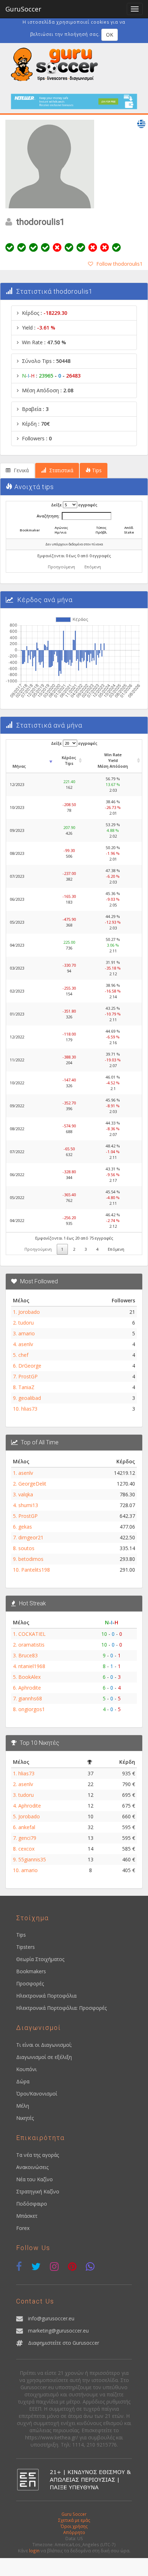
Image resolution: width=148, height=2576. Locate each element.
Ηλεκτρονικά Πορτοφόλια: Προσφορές (61, 2008)
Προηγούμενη (61, 567)
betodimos (31, 1559)
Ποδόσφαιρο (32, 2204)
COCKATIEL (32, 1634)
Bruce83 (28, 1655)
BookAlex (29, 1677)
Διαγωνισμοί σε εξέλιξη (44, 2057)
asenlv (26, 1344)
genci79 (27, 1838)
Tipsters (26, 1947)
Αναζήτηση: (48, 516)
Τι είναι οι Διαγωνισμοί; (44, 2045)
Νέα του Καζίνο (34, 2179)
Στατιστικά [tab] (61, 470)
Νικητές (25, 2118)
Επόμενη (93, 567)
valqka (26, 1494)
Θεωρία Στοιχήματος (40, 1959)
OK (110, 35)
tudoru (26, 1323)
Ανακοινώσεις (32, 2167)
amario (27, 1333)
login (34, 2551)
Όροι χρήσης (74, 2526)
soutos (26, 1548)
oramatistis (31, 1645)
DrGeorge (30, 1366)
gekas (25, 1527)
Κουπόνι (26, 2069)
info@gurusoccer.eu (51, 2318)
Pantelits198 (36, 1570)
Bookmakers (31, 1971)
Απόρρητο (74, 2532)
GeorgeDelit (32, 1484)
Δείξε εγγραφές (74, 505)
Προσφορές (30, 1983)
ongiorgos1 (32, 1709)
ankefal (27, 1827)
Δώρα (23, 2081)
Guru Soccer (74, 2514)
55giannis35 (32, 1859)
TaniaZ (26, 1387)
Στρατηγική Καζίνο (38, 2191)
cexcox (26, 1849)
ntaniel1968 (32, 1666)
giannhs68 (30, 1698)
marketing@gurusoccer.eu (58, 2331)
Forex (23, 2228)
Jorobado (29, 1312)
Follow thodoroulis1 (119, 264)
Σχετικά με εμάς (74, 2520)
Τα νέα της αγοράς (38, 2155)
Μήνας (19, 766)
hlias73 (29, 1409)
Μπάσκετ (27, 2216)
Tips (21, 1935)
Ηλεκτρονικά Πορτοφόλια (46, 1996)
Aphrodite (30, 1688)
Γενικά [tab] (20, 470)
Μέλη (23, 2106)
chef (23, 1355)
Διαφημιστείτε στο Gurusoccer (64, 2343)
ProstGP (28, 1376)
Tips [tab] (96, 470)
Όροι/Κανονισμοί (37, 2094)
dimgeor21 (31, 1537)
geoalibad (30, 1398)
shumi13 (28, 1505)
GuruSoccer (23, 9)
